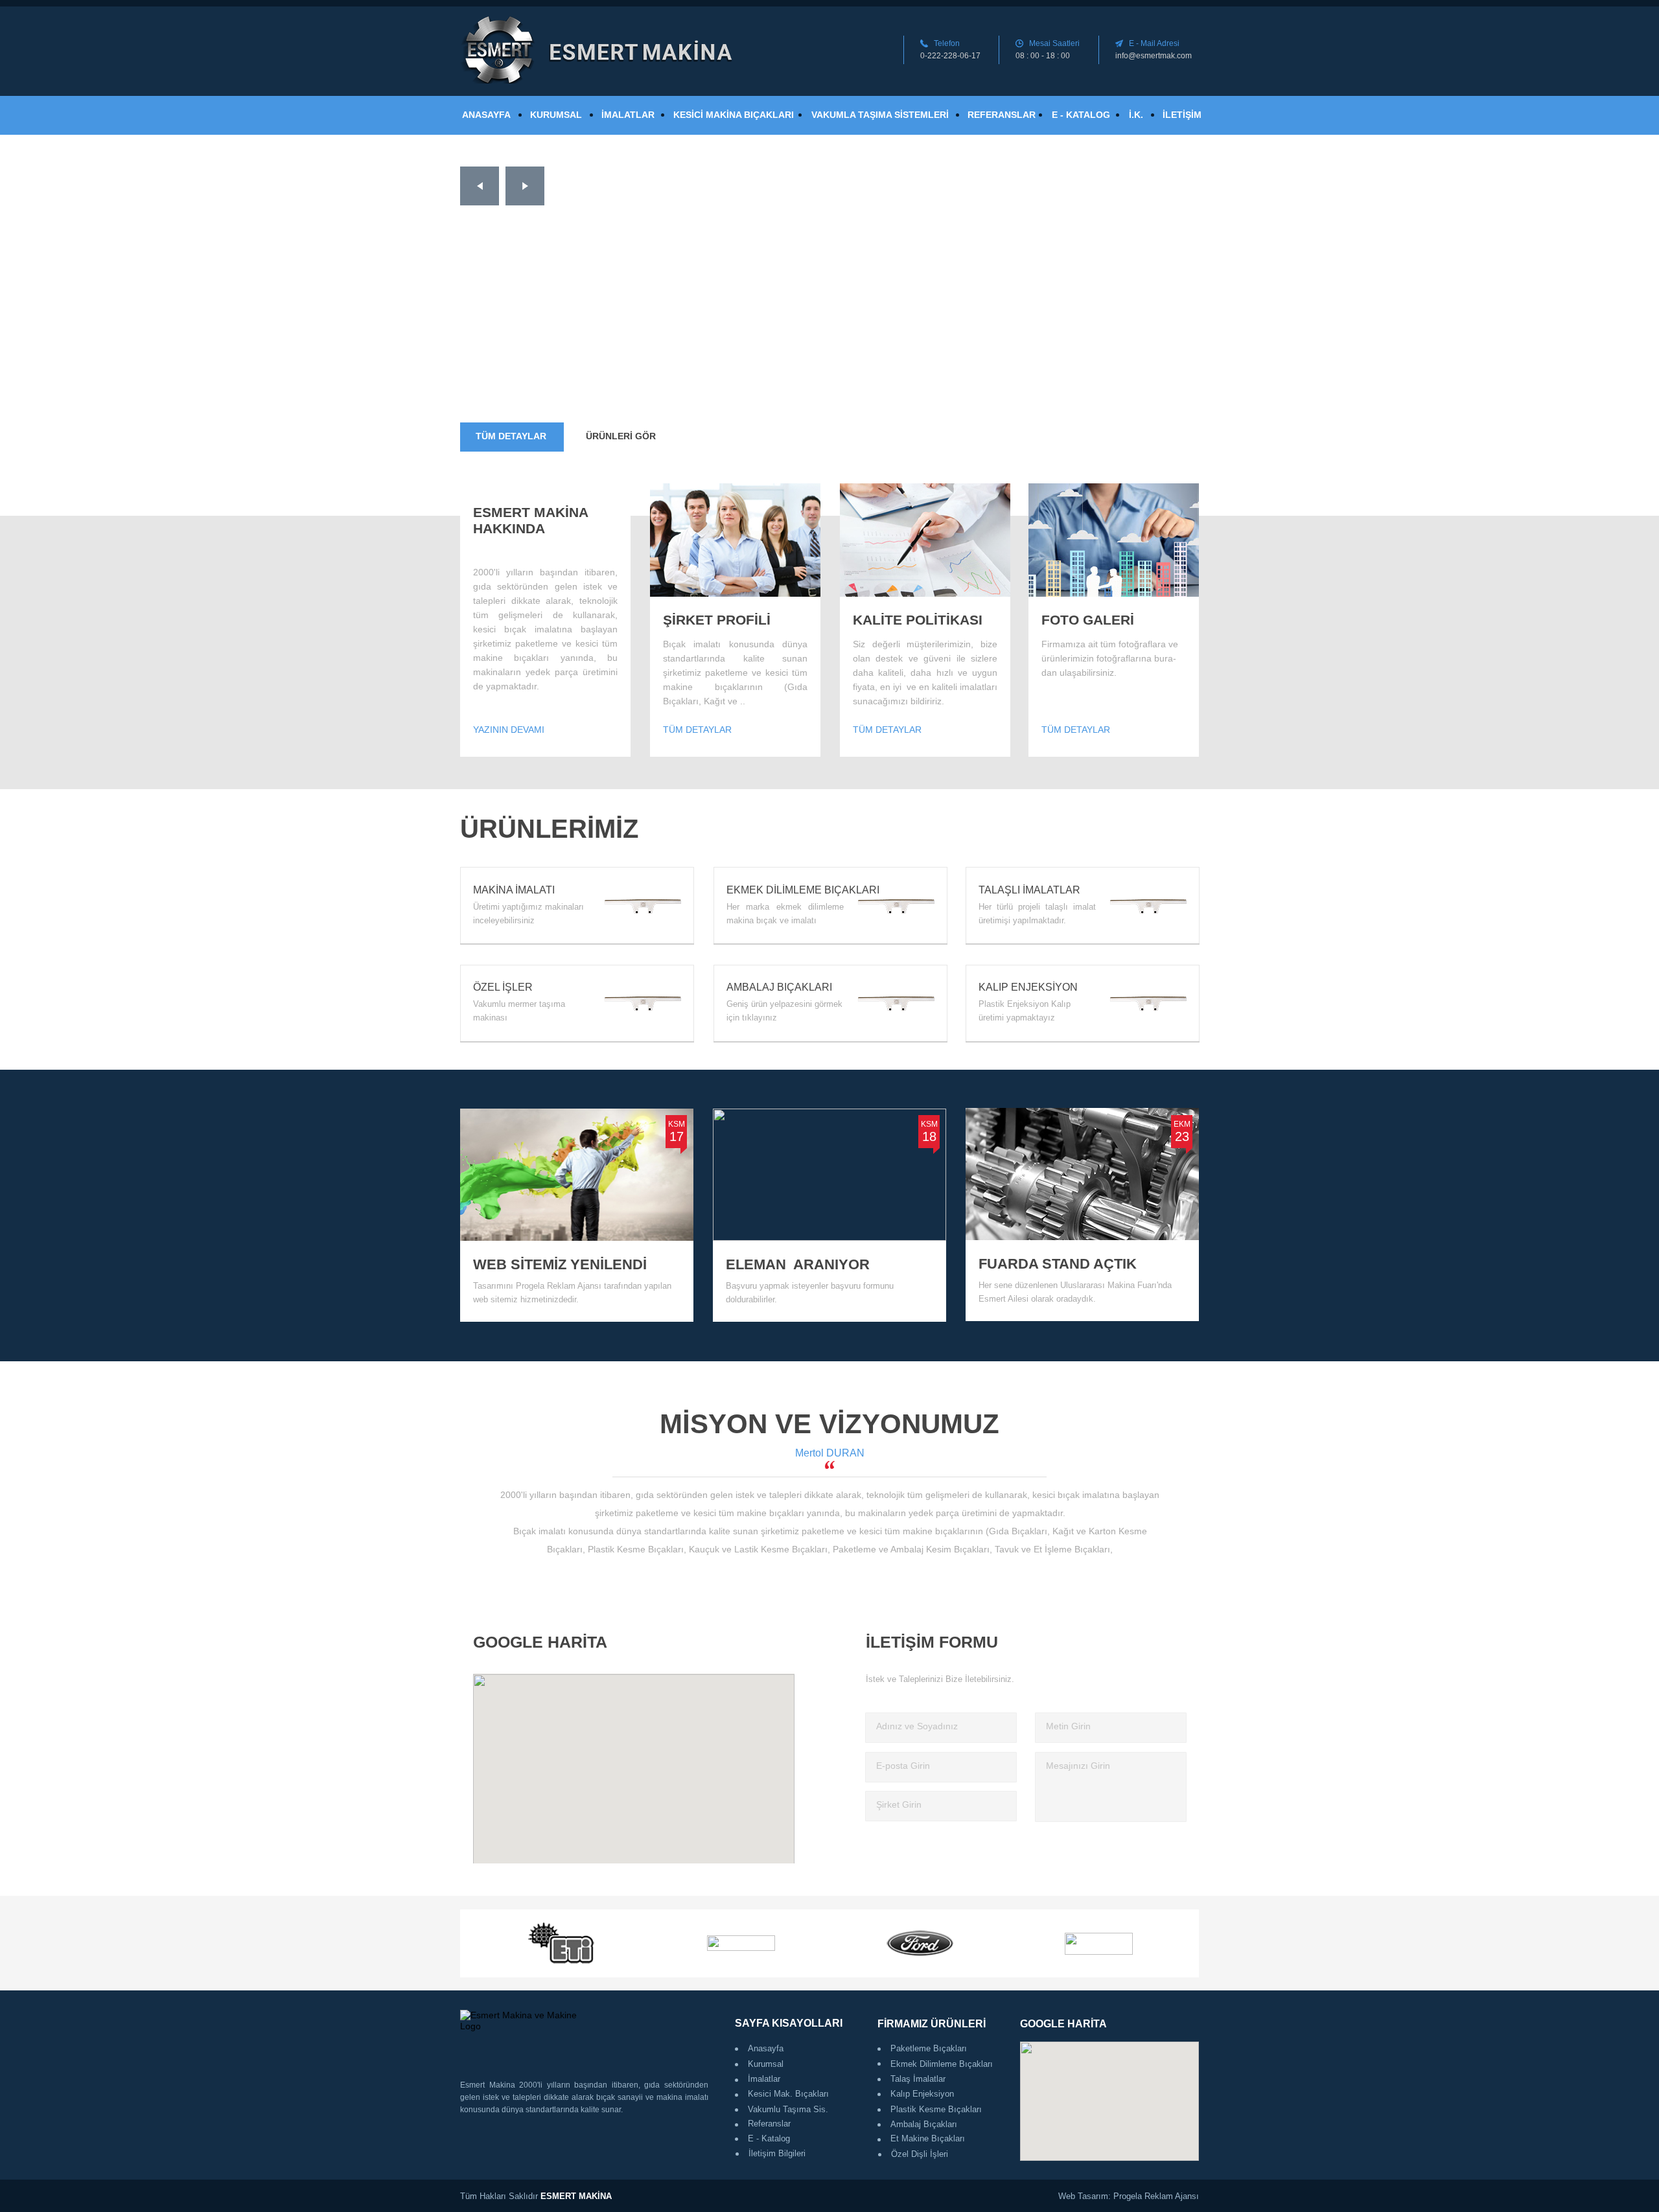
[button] (480, 186)
